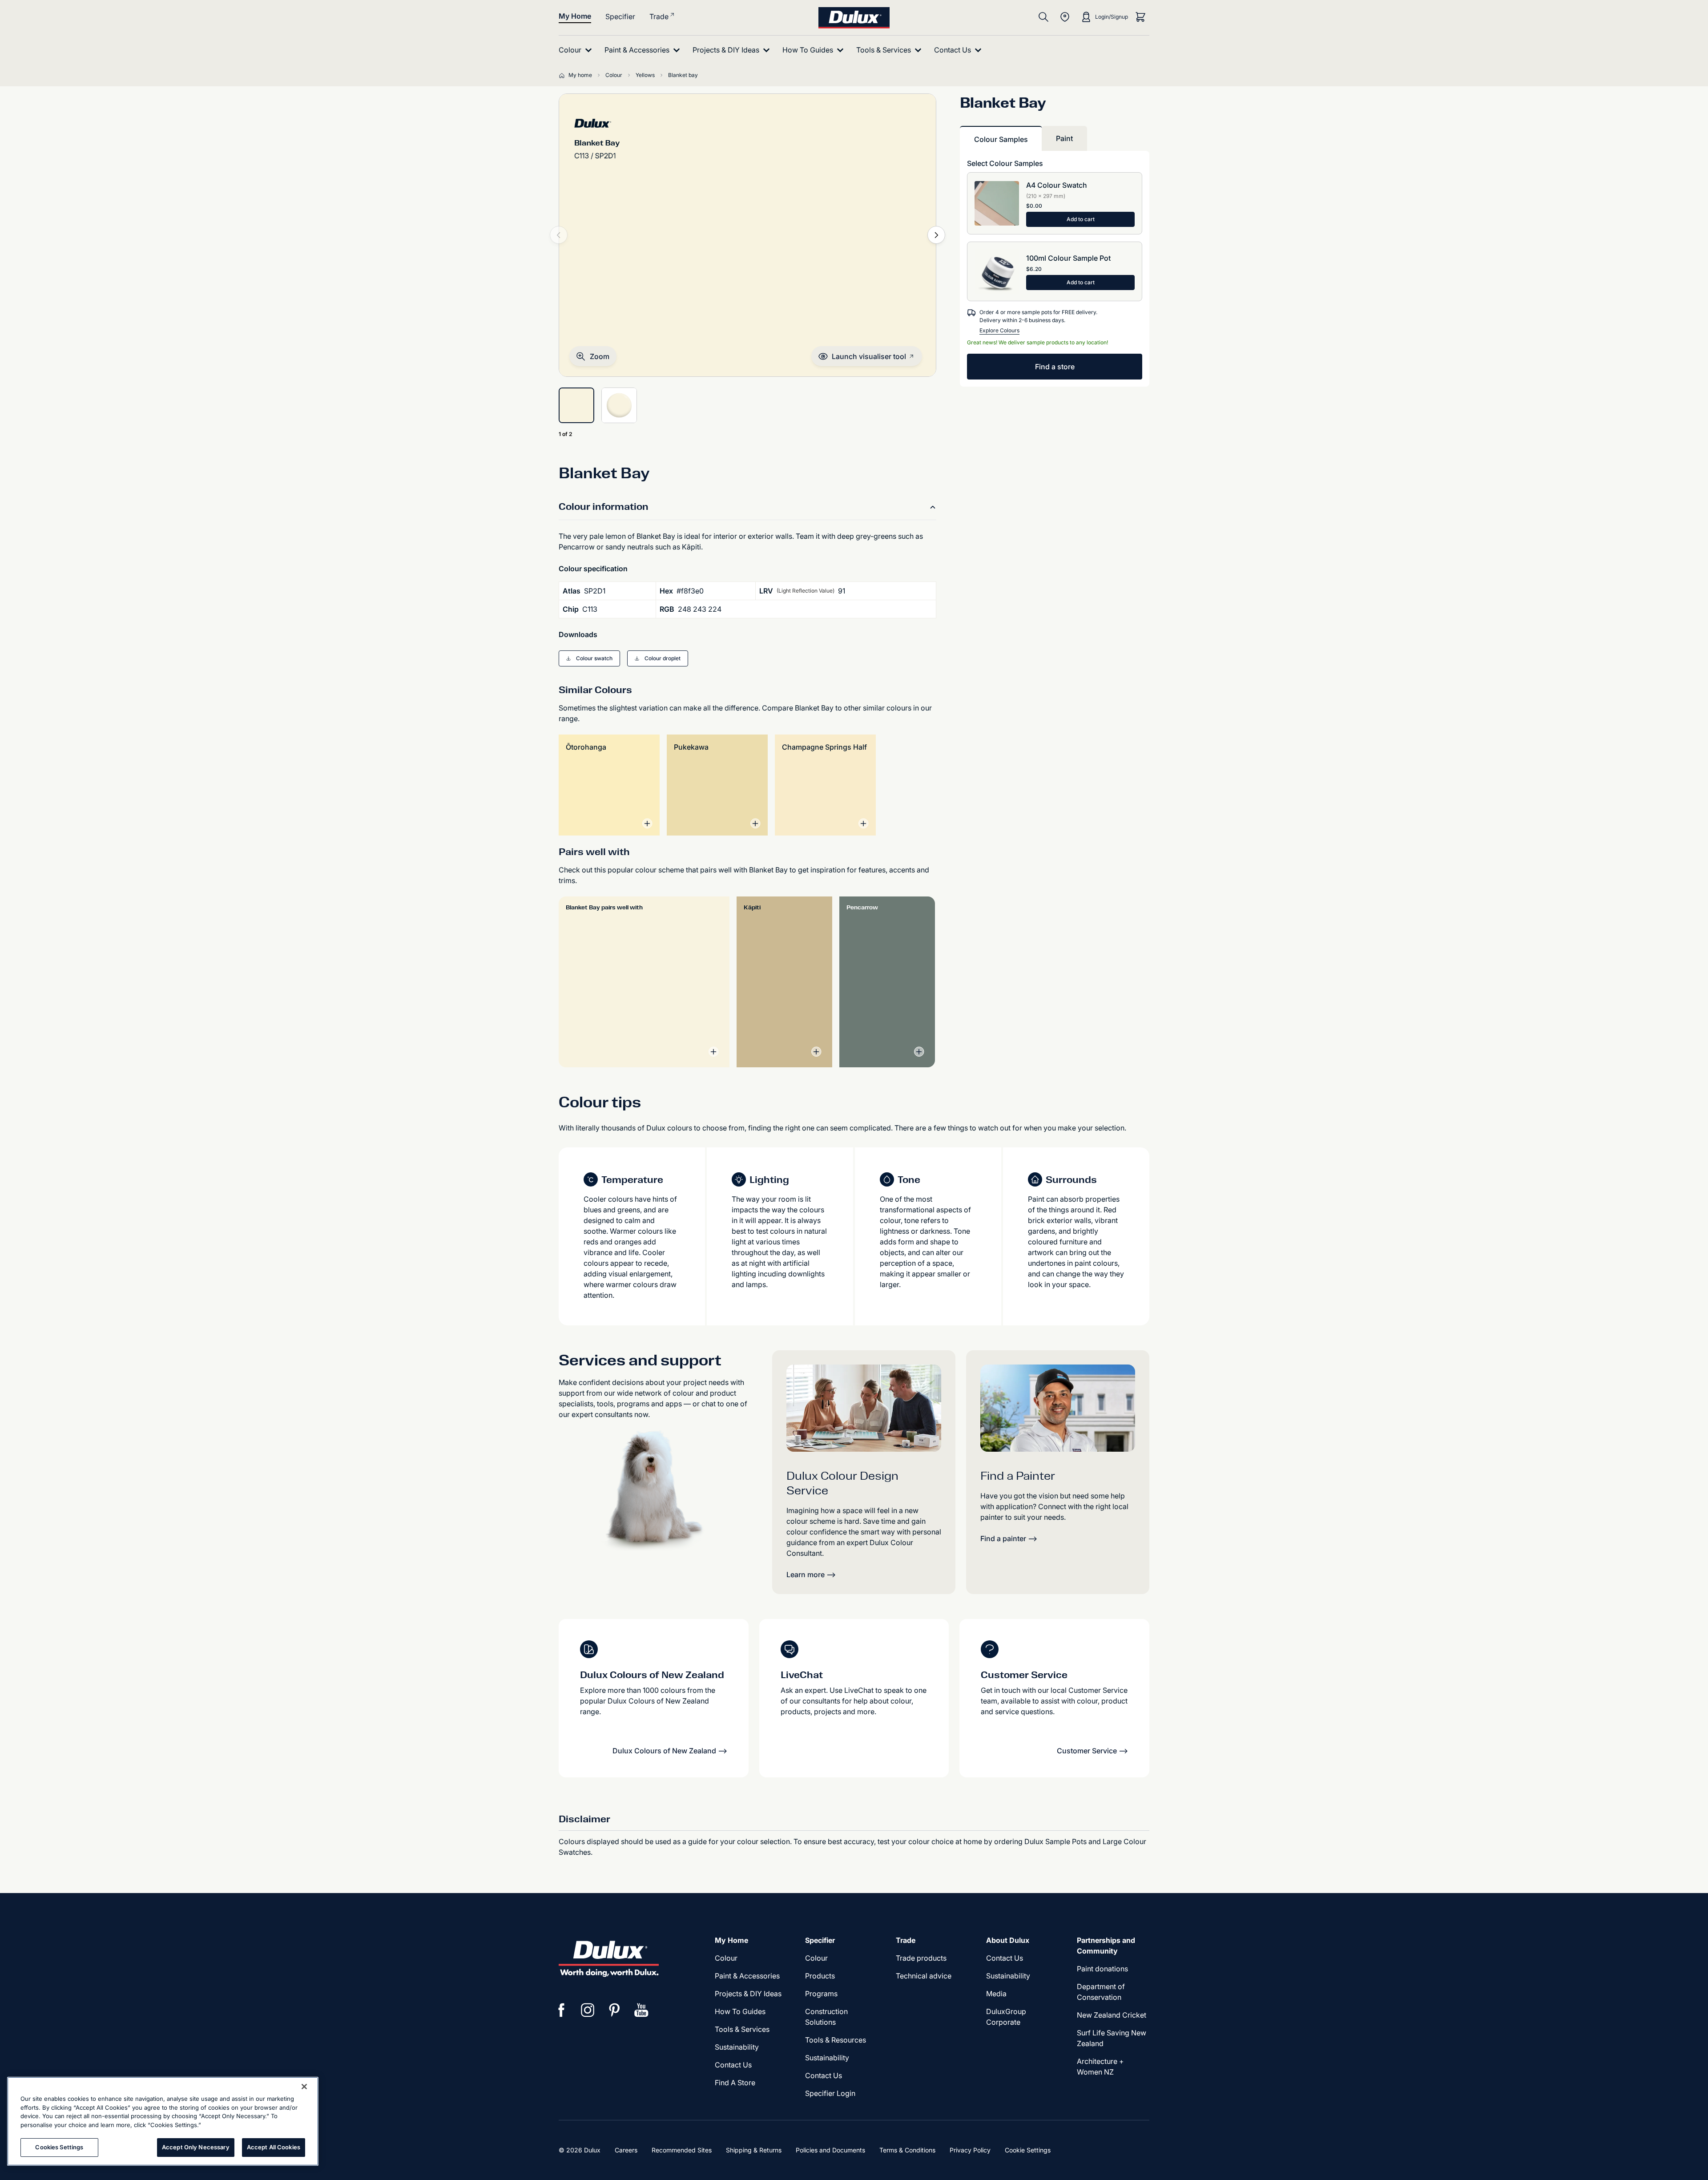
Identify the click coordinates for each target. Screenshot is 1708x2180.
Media (996, 1994)
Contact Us (733, 2065)
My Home (575, 16)
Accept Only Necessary (196, 2147)
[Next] (936, 235)
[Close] (304, 2087)
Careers (626, 2150)
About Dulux (1008, 1940)
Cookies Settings (59, 2147)
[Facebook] (561, 2010)
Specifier (620, 16)
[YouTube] (641, 2010)
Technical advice (924, 1976)
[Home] (564, 75)
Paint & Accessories (747, 1976)
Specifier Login (830, 2093)
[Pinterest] (615, 2010)
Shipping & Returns (754, 2150)
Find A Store (735, 2083)
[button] (593, 356)
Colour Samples (1001, 139)
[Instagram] (588, 2010)
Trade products (921, 1958)
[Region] (1065, 17)
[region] (163, 2121)
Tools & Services (742, 2029)
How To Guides (740, 2011)
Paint (1064, 138)
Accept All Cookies (274, 2147)
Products (820, 1976)
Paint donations (1102, 1969)
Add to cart (1081, 219)
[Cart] (1140, 17)
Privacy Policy (970, 2150)
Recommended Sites (682, 2150)
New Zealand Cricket (1112, 2015)
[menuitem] (577, 50)
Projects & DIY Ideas (748, 1994)
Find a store (1055, 367)
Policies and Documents (830, 2150)
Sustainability (737, 2047)
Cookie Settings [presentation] (1028, 2150)
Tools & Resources (836, 2040)
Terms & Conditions (907, 2150)
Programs (821, 1994)
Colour (726, 1958)
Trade (659, 16)
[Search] (1043, 17)
